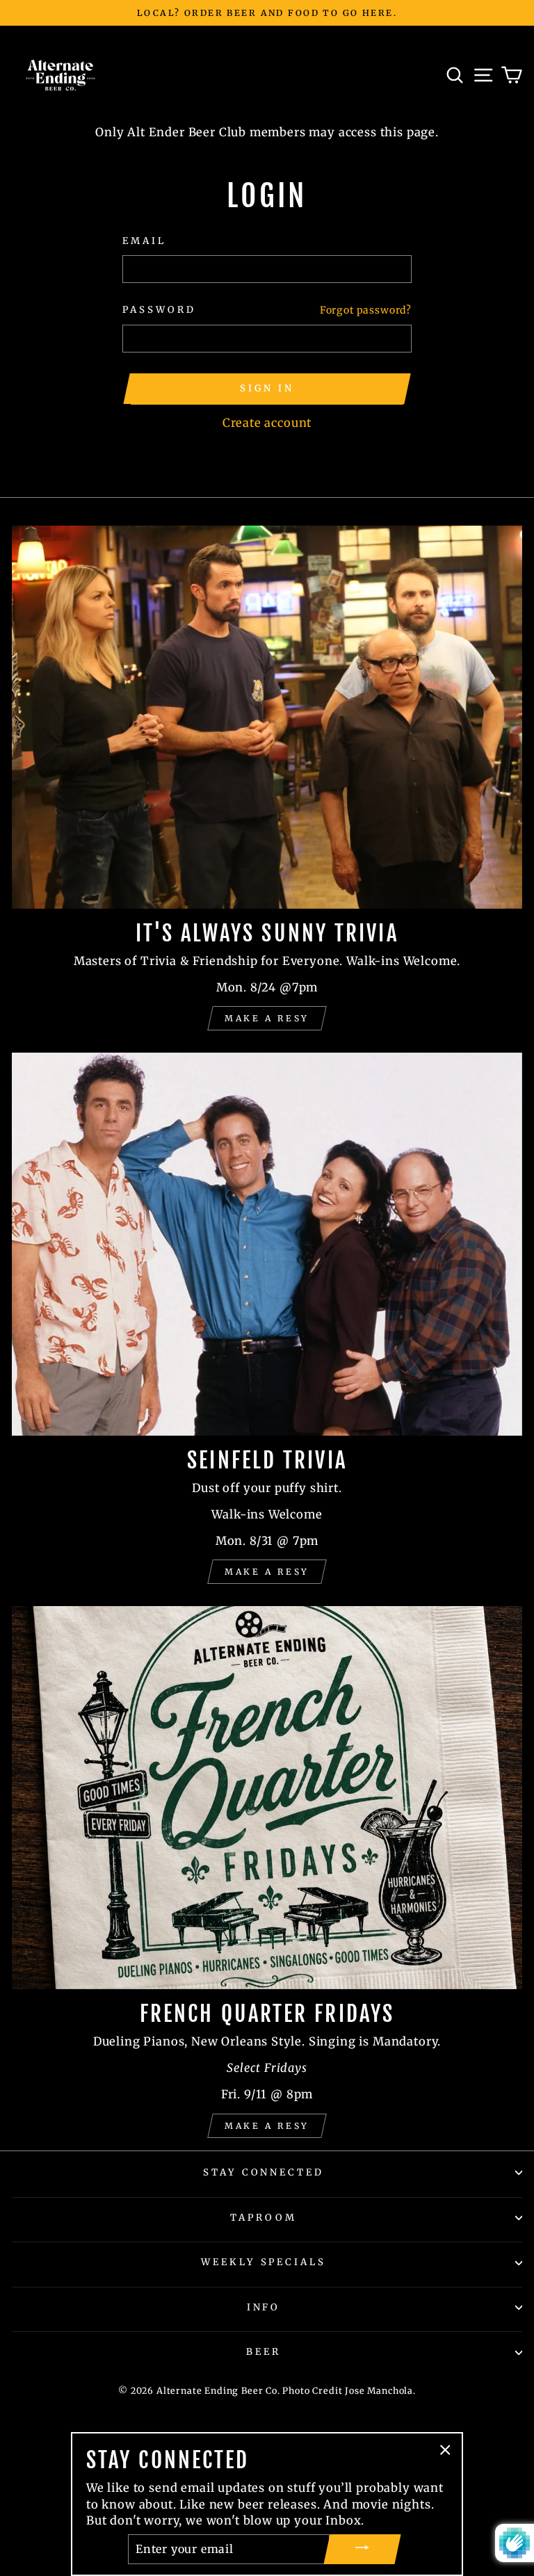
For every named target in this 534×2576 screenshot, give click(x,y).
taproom (264, 2218)
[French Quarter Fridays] (267, 1798)
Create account (267, 423)
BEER (264, 2352)
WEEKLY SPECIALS (264, 2262)
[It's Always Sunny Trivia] (267, 717)
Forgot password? (366, 310)
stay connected (264, 2172)
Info (264, 2307)
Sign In (267, 388)
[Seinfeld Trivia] (267, 1244)
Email (144, 241)
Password (159, 310)
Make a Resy (267, 1018)
